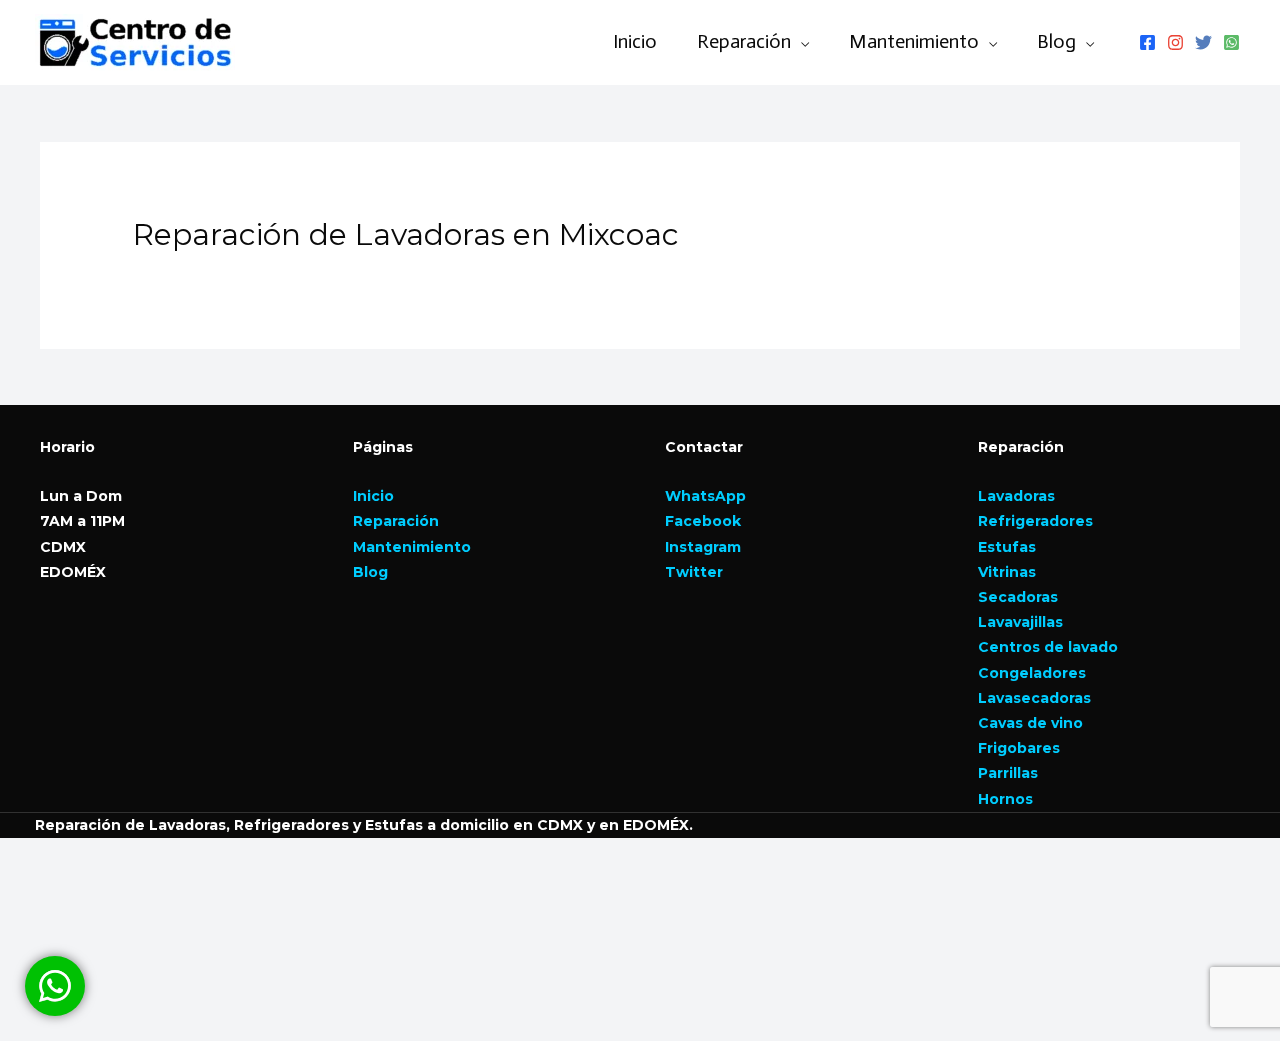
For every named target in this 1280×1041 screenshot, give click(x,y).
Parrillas (1008, 773)
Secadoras (1018, 597)
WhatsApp (705, 496)
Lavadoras (1016, 496)
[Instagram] (1175, 42)
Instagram (703, 547)
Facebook (703, 521)
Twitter (694, 572)
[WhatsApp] (1231, 42)
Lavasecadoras (1034, 698)
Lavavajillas (1020, 622)
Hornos (1005, 799)
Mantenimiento (412, 547)
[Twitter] (1203, 42)
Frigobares (1019, 748)
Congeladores (1032, 673)
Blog (1056, 41)
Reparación (396, 521)
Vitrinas (1007, 572)
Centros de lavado (1048, 647)
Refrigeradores (1035, 521)
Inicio (635, 41)
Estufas (1007, 547)
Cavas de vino (1030, 723)
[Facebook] (1147, 42)
